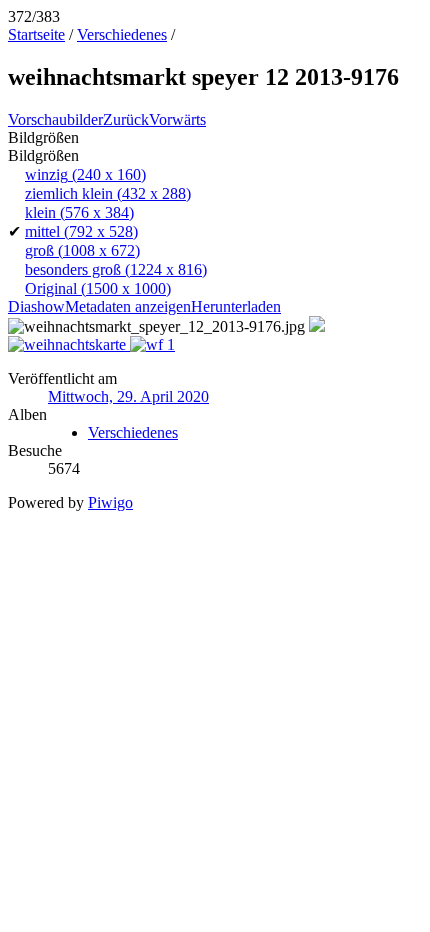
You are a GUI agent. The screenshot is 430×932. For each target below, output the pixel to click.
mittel (81, 231)
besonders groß (116, 269)
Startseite (36, 34)
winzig (85, 174)
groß (82, 250)
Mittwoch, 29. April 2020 (128, 396)
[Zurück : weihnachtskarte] (69, 344)
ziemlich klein (108, 193)
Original (98, 288)
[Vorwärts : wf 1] (152, 344)
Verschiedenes (122, 34)
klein (79, 212)
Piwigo (110, 502)
